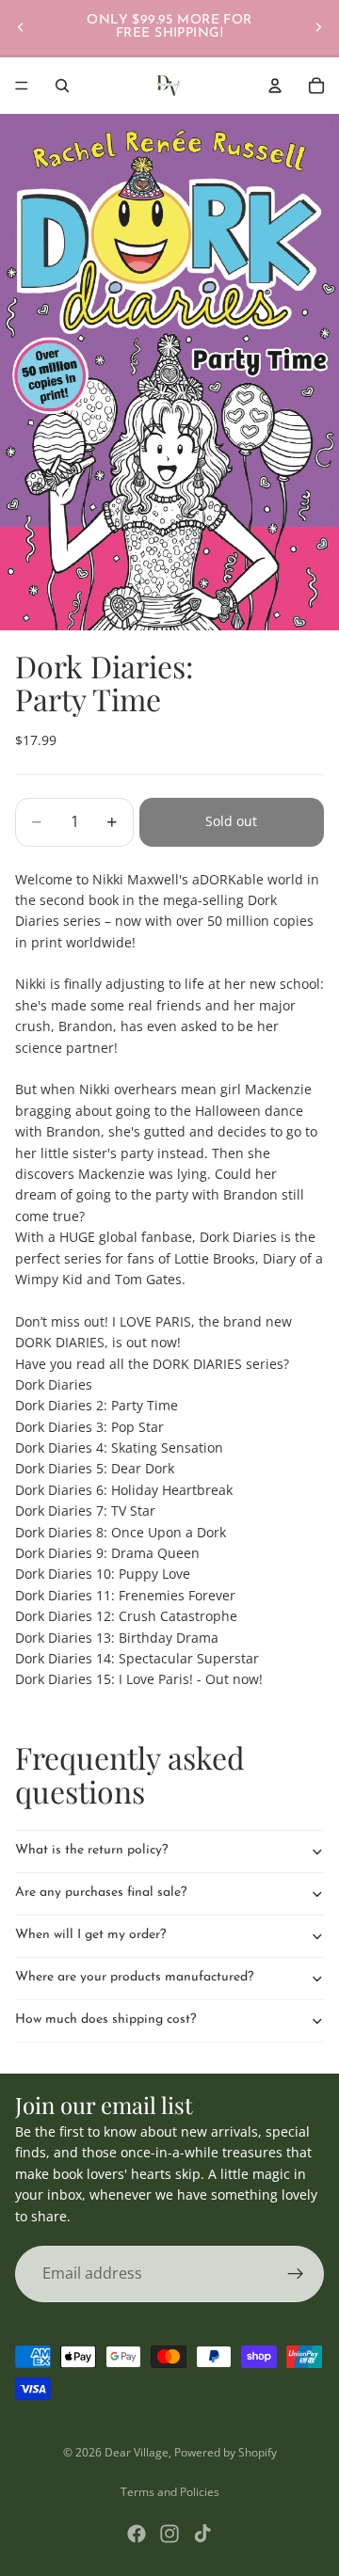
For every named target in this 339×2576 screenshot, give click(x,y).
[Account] (275, 86)
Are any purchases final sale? (101, 1892)
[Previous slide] (21, 27)
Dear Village (137, 2452)
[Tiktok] (202, 2534)
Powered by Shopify (226, 2452)
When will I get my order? (90, 1935)
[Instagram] (169, 2534)
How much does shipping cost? (105, 2019)
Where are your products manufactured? (134, 1977)
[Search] (62, 86)
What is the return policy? (91, 1850)
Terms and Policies (170, 2492)
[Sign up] (296, 2274)
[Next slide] (318, 27)
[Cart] (316, 86)
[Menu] (22, 86)
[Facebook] (137, 2534)
